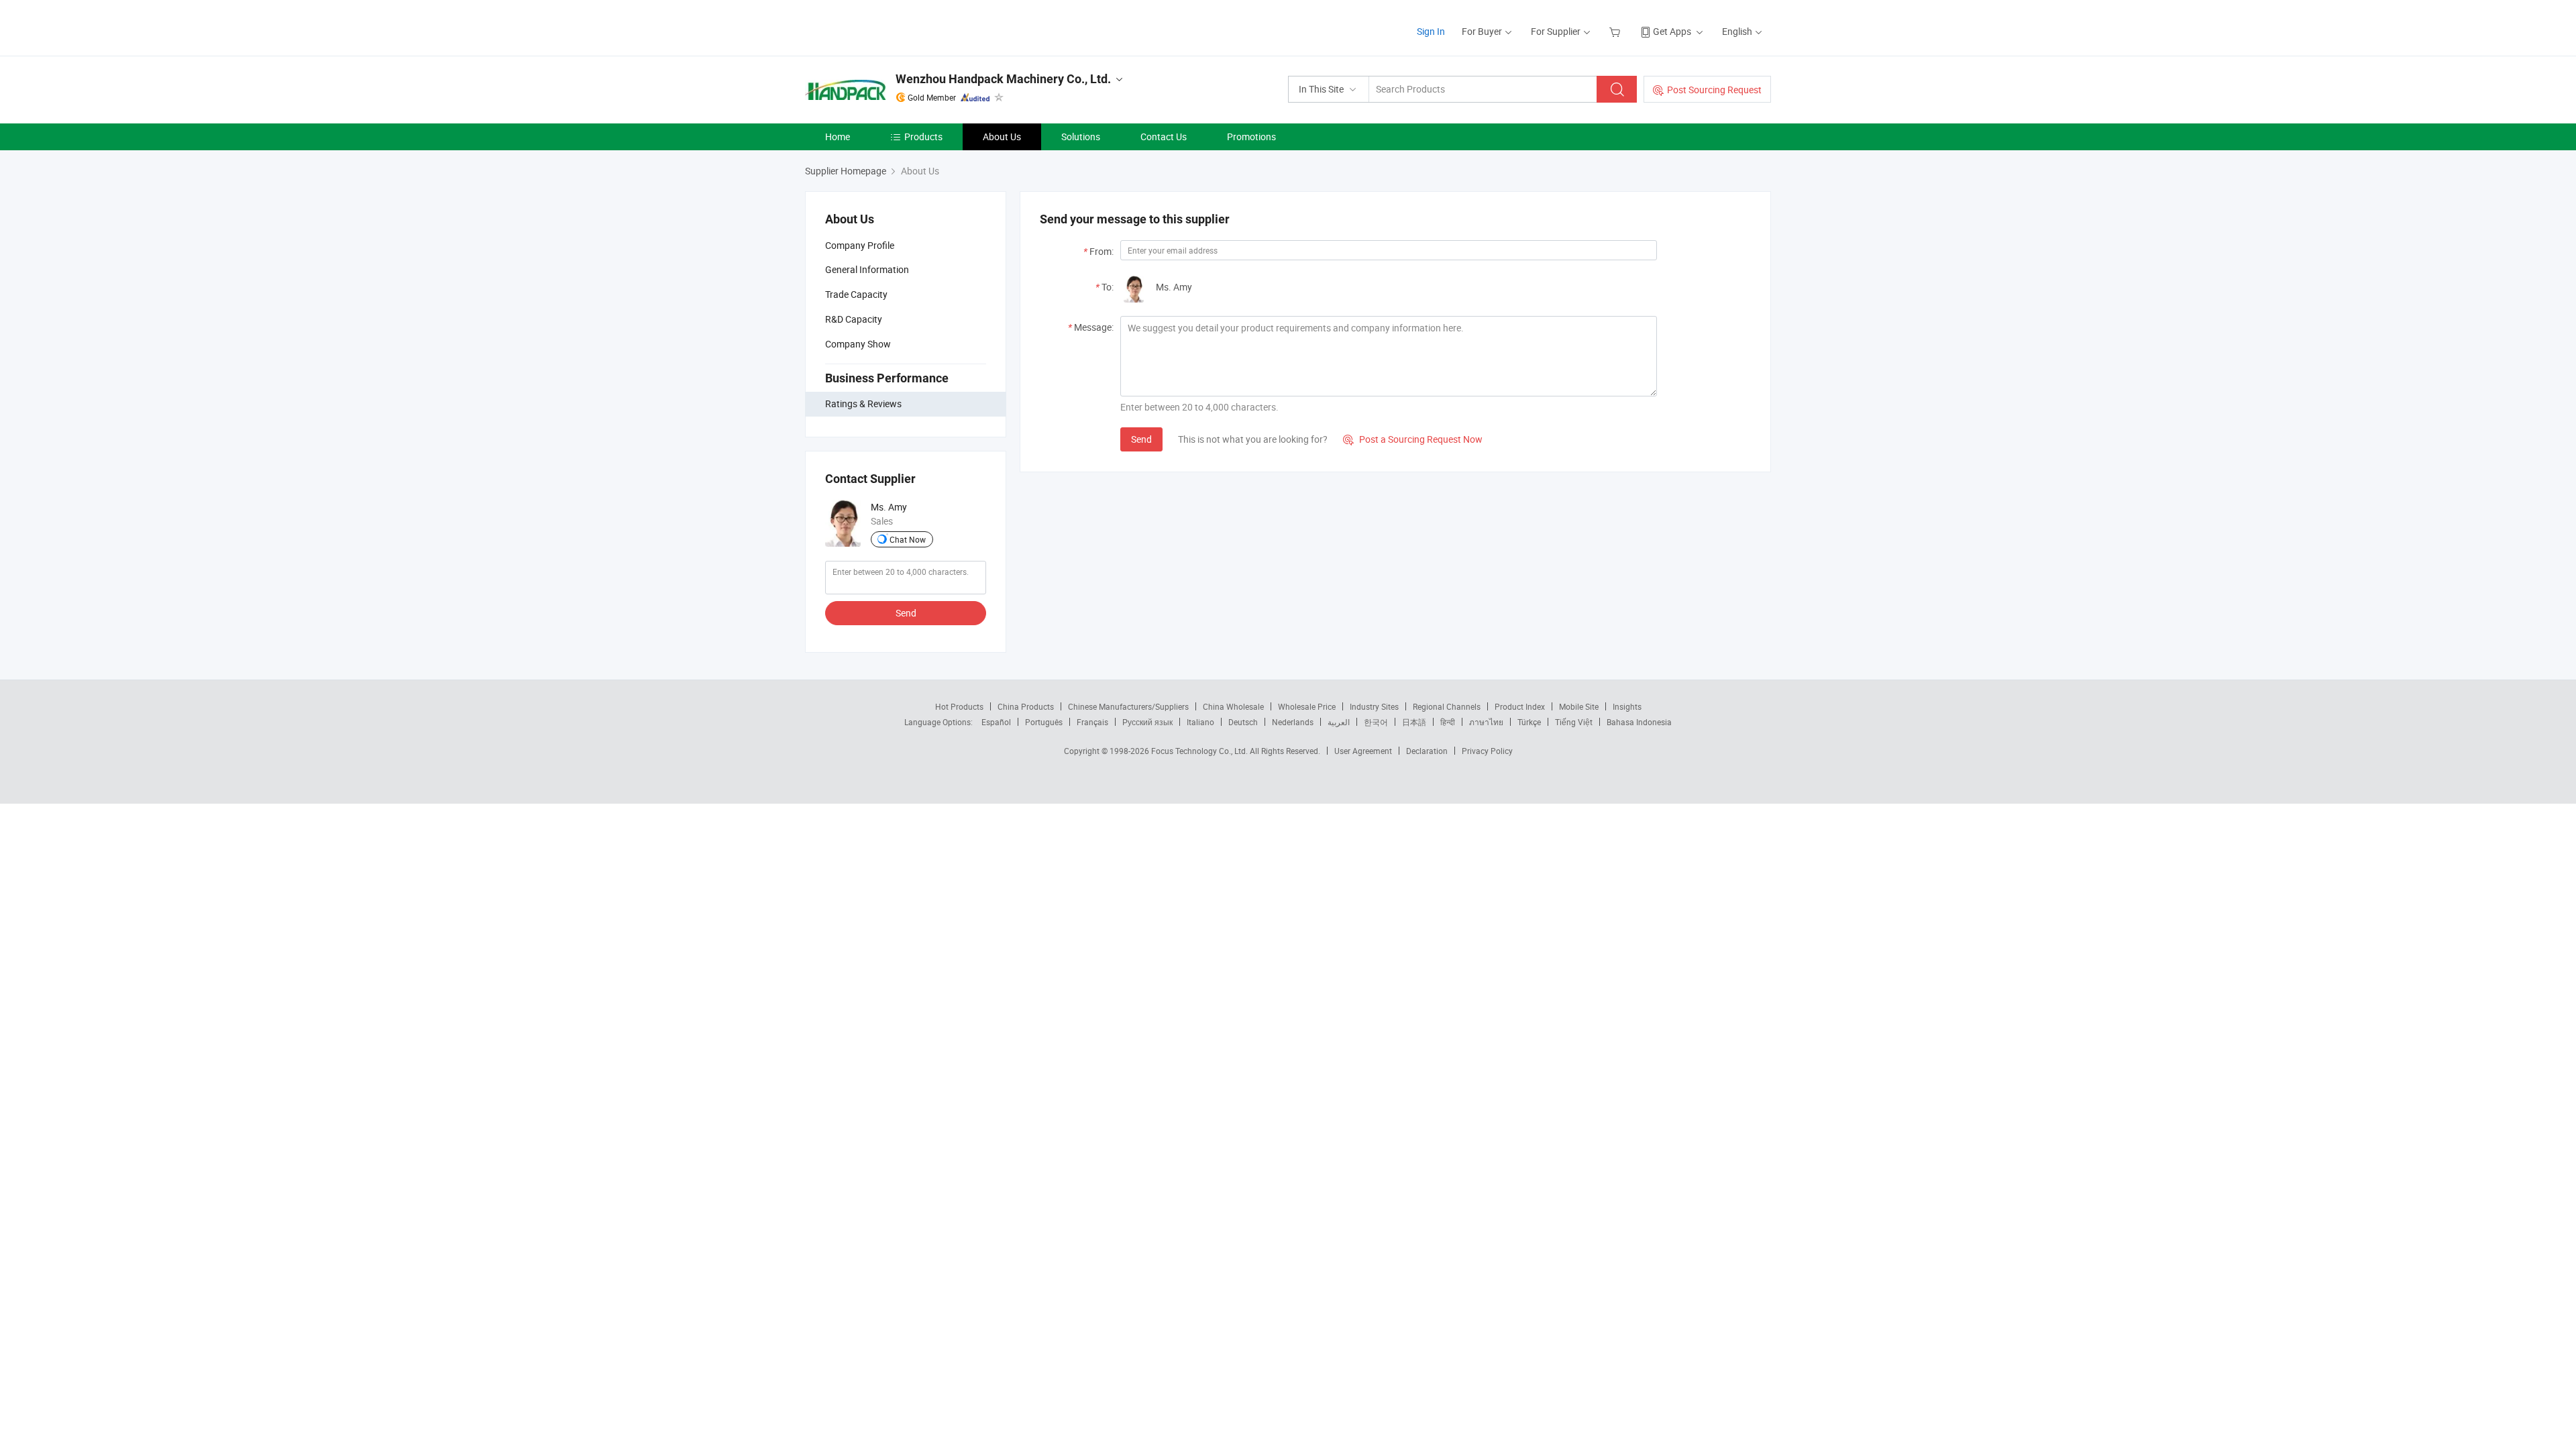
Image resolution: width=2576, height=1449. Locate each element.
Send (906, 613)
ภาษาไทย (1486, 722)
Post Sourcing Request (1714, 90)
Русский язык (1147, 722)
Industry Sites (1374, 706)
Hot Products (959, 706)
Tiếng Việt (1574, 722)
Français (1092, 722)
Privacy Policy (1487, 751)
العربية (1339, 722)
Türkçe (1529, 722)
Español (996, 722)
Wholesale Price (1307, 706)
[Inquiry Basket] (1616, 31)
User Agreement (1363, 751)
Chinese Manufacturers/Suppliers (1128, 706)
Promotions (1251, 137)
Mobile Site (1579, 706)
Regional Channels (1447, 706)
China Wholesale (1233, 706)
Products (923, 137)
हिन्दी (1448, 722)
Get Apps (1672, 31)
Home (838, 137)
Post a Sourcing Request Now (1413, 439)
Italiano (1200, 722)
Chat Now (908, 539)
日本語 (1414, 722)
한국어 (1376, 722)
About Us (1002, 137)
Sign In (1431, 31)
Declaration (1427, 751)
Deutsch (1243, 722)
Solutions (1081, 137)
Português (1044, 722)
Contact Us (1164, 137)
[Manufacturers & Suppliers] (891, 26)
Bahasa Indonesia (1639, 722)
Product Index (1520, 706)
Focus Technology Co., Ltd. (1200, 751)
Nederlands (1293, 722)
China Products (1026, 706)
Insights (1627, 706)
